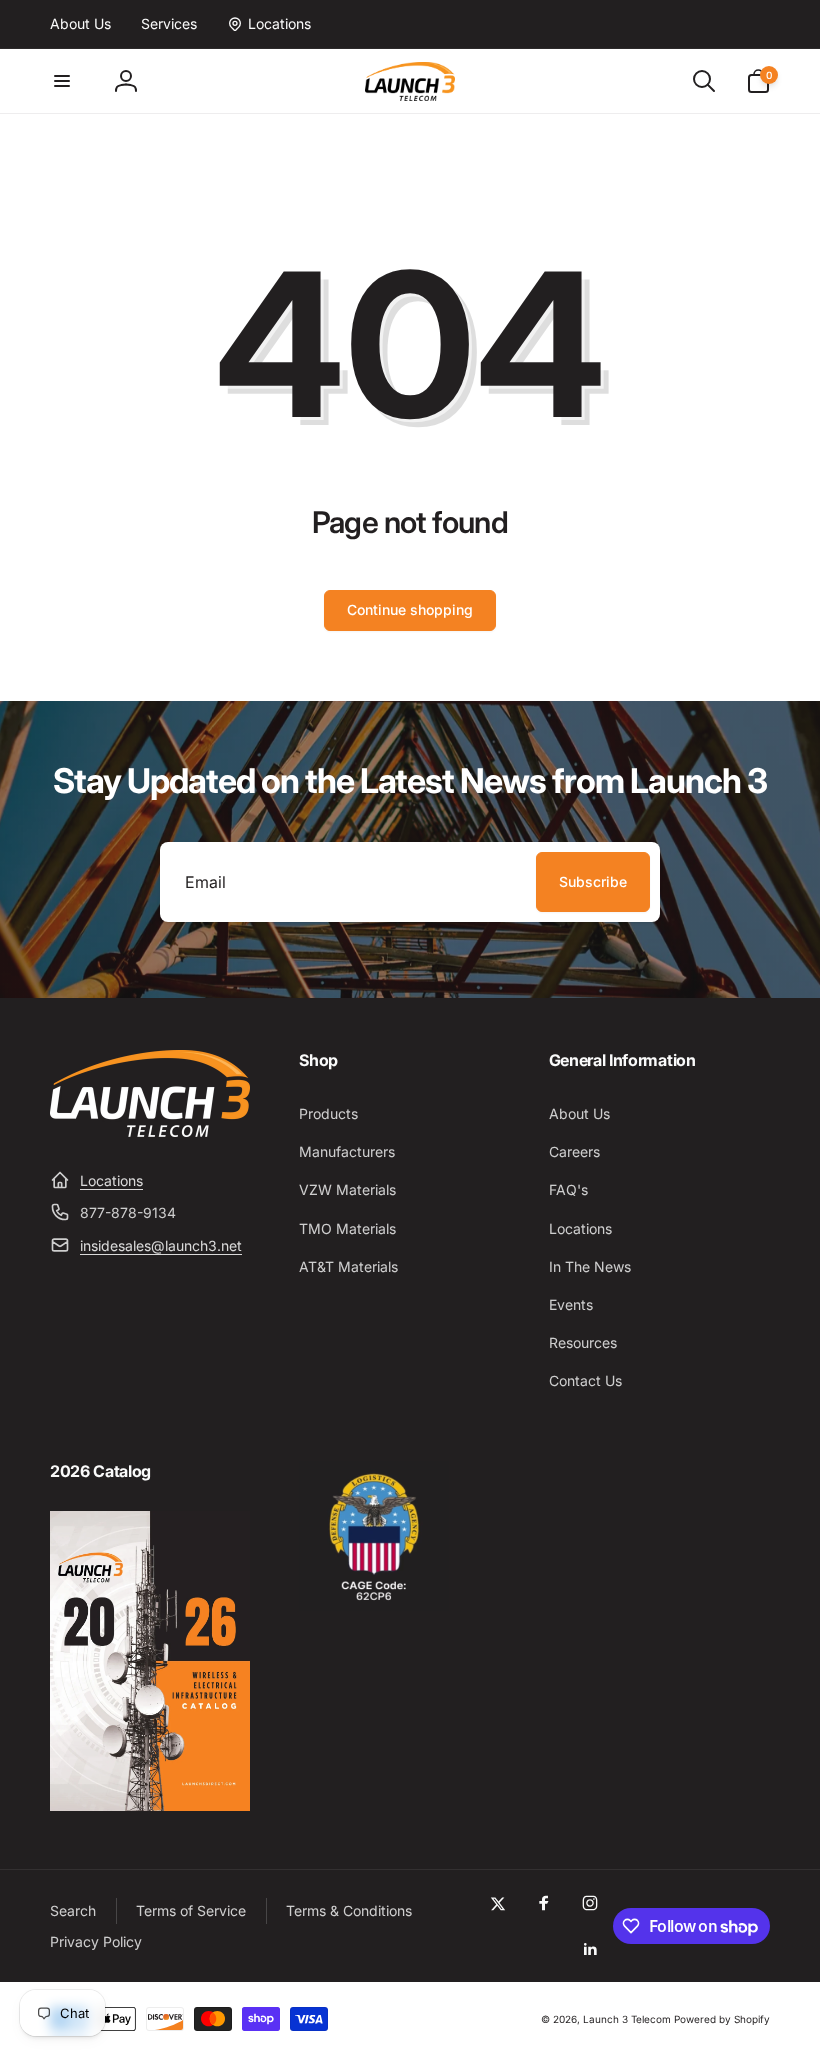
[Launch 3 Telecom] (150, 1131)
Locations (111, 1180)
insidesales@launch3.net (161, 1245)
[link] (80, 24)
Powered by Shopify (722, 2019)
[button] (62, 81)
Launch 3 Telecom (627, 2019)
